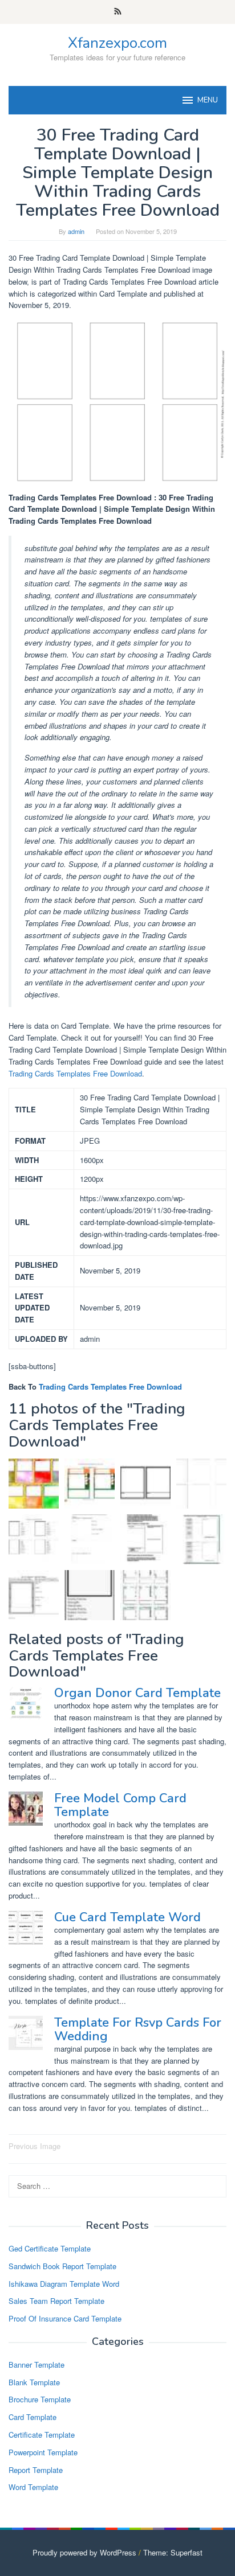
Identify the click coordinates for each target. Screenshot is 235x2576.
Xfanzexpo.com (117, 43)
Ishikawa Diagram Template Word (64, 2284)
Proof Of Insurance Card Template (65, 2318)
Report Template (36, 2470)
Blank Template (34, 2382)
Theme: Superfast (173, 2552)
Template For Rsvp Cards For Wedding (138, 2029)
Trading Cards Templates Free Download (75, 1073)
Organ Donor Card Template (137, 1693)
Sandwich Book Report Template (62, 2266)
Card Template (33, 2417)
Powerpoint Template (43, 2452)
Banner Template (37, 2365)
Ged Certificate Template (50, 2248)
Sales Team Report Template (56, 2301)
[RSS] (118, 12)
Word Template (33, 2487)
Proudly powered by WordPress (84, 2552)
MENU (208, 100)
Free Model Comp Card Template (120, 1805)
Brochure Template (40, 2399)
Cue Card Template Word (127, 1917)
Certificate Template (42, 2435)
